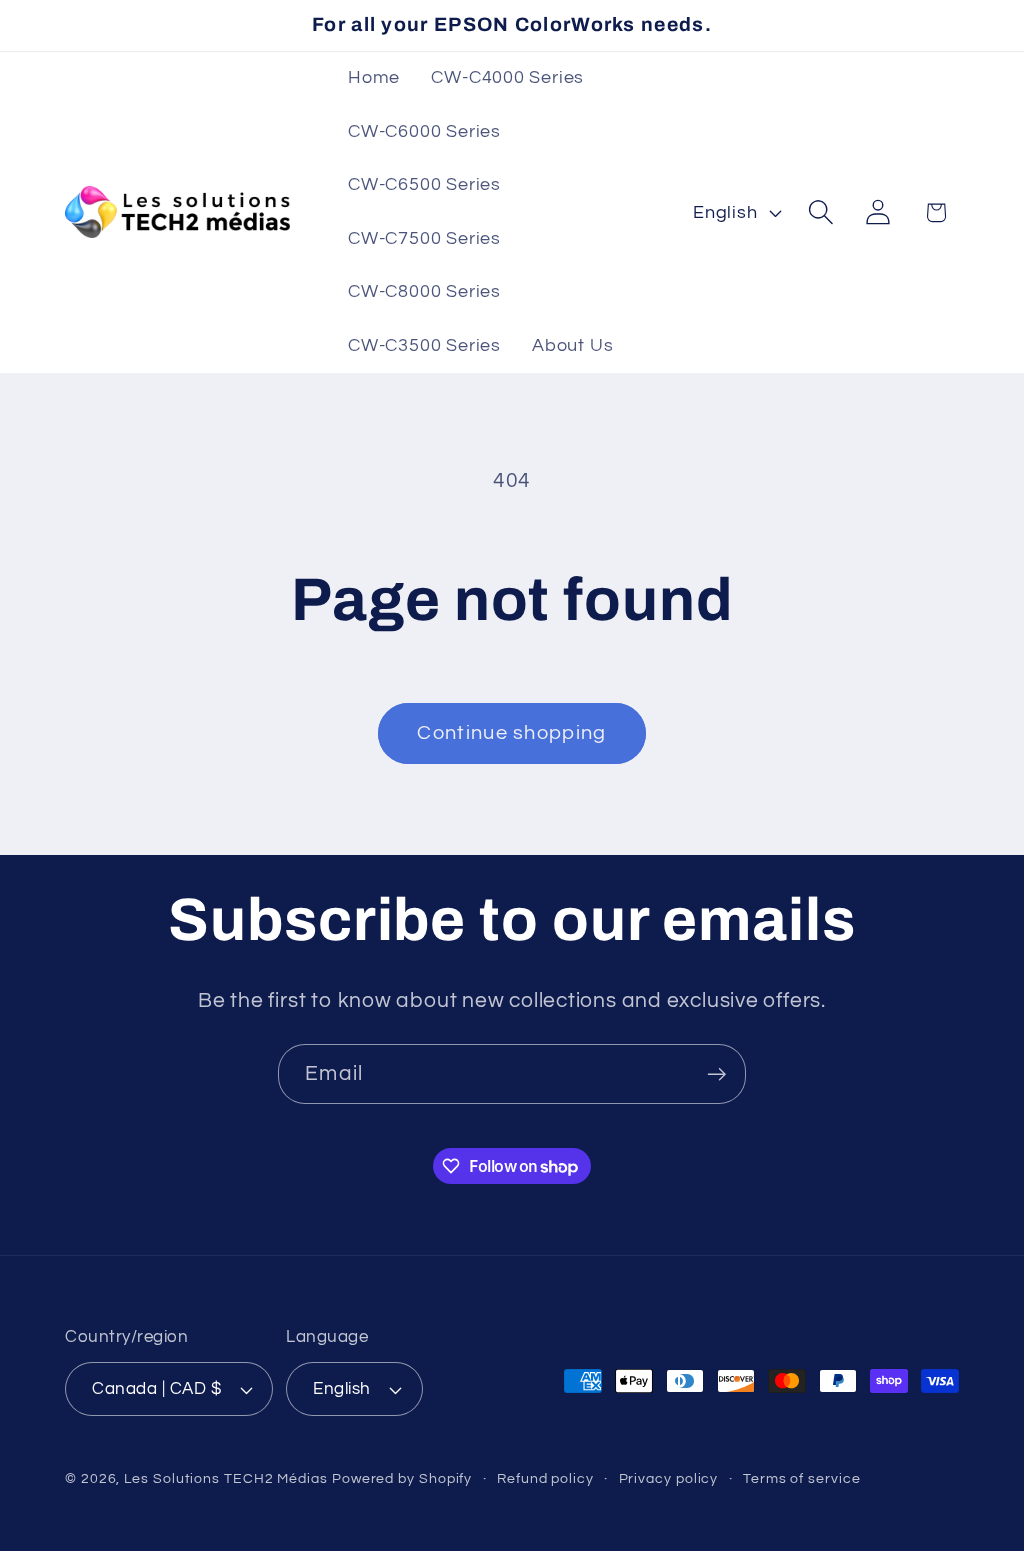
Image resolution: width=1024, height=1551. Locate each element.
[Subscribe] (716, 1074)
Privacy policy (669, 1478)
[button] (821, 212)
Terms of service (802, 1478)
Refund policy (545, 1478)
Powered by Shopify (402, 1478)
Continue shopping (511, 733)
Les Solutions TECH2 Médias (226, 1478)
